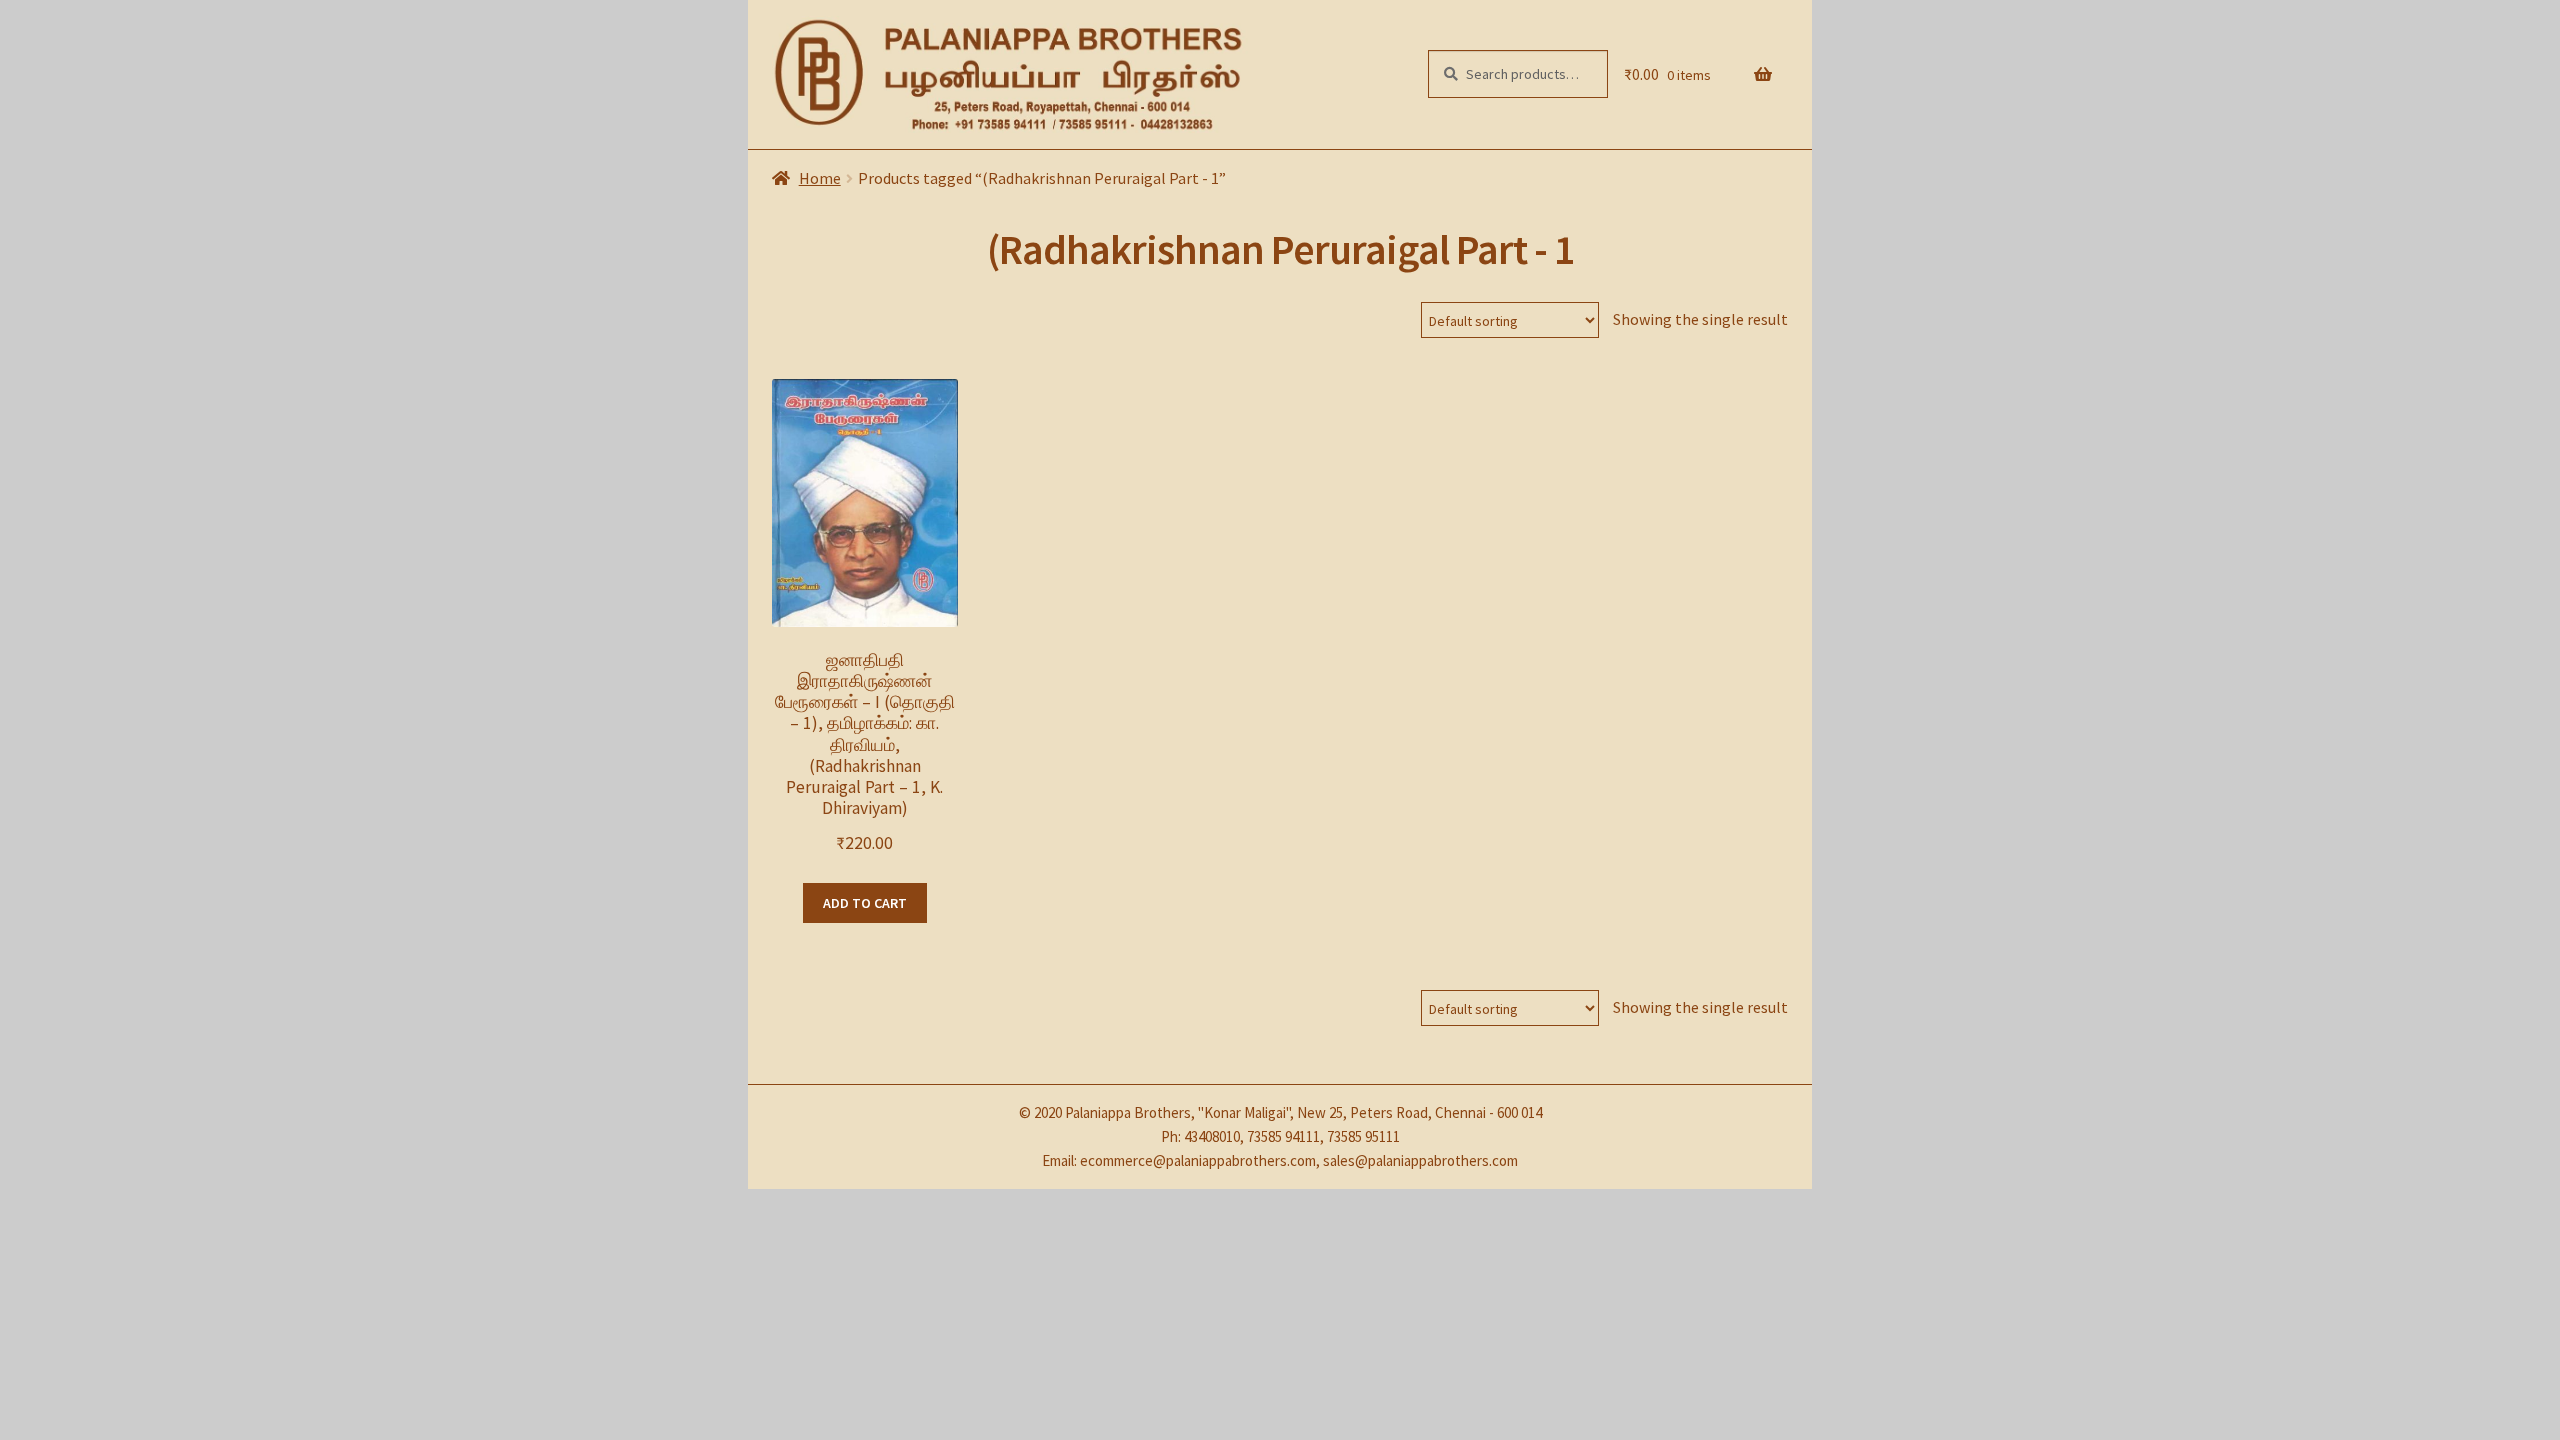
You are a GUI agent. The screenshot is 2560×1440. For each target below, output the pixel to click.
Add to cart (865, 903)
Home (820, 178)
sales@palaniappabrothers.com (1420, 1160)
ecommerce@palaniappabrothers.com (1198, 1160)
